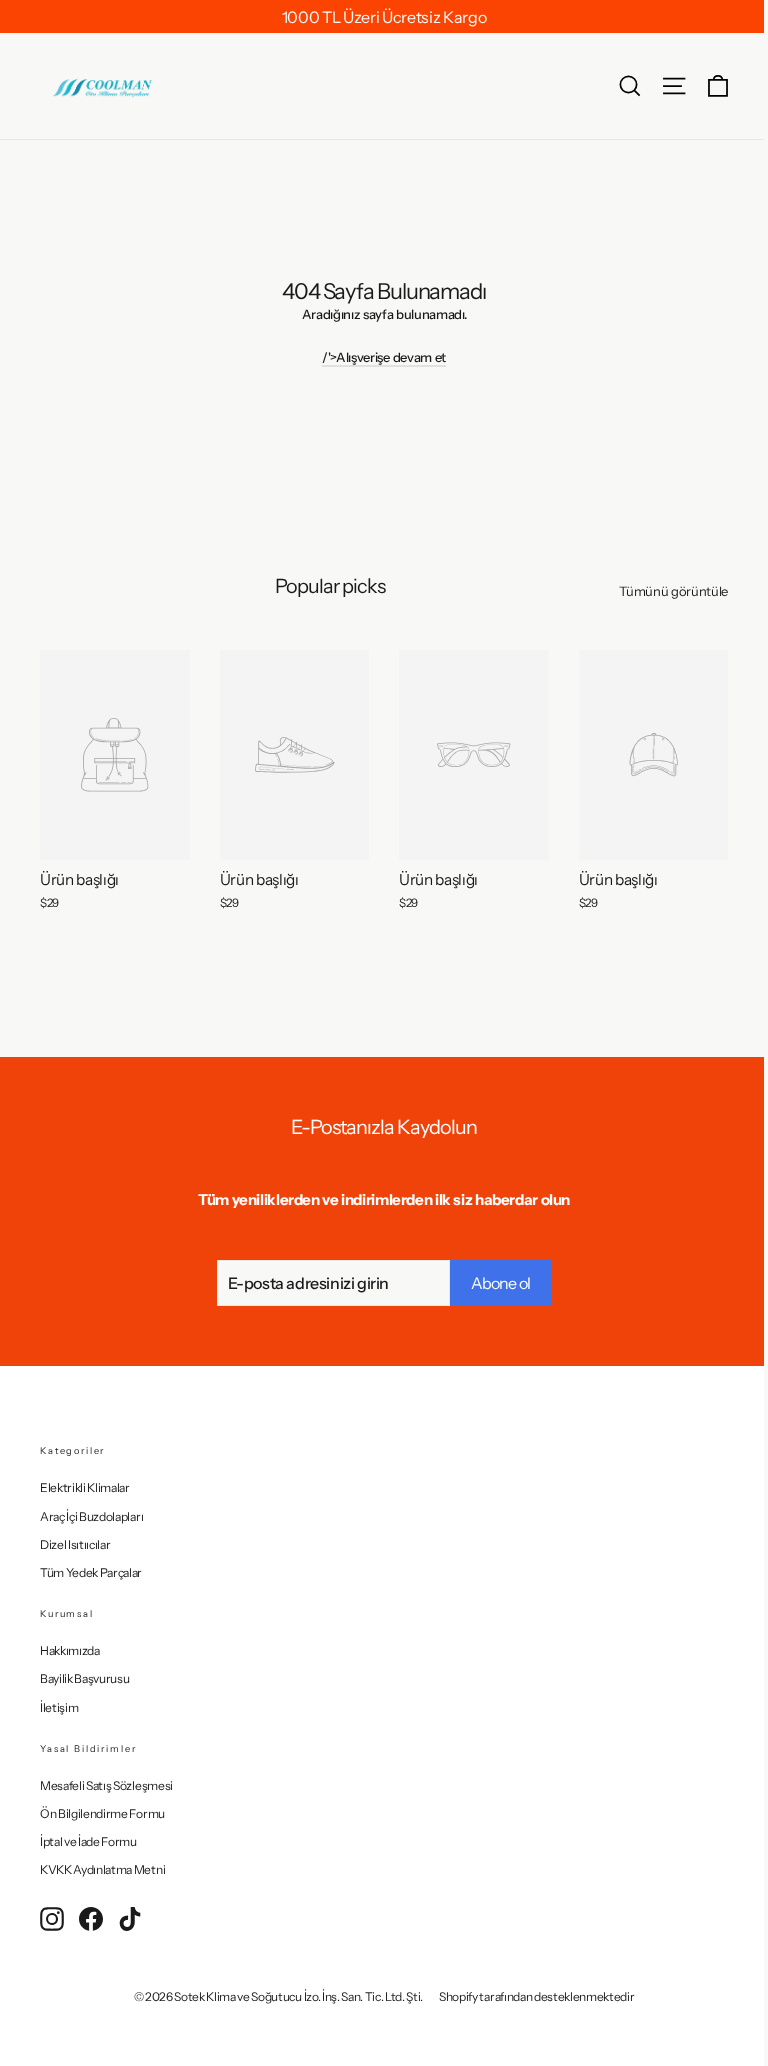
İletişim (59, 1707)
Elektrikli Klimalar (85, 1487)
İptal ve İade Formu (88, 1841)
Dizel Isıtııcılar (75, 1544)
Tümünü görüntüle (673, 591)
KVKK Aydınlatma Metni (102, 1869)
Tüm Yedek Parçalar (91, 1572)
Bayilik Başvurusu (84, 1678)
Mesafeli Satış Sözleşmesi (106, 1785)
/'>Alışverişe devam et (384, 357)
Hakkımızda (70, 1650)
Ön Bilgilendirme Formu (102, 1813)
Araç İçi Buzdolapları (91, 1516)
